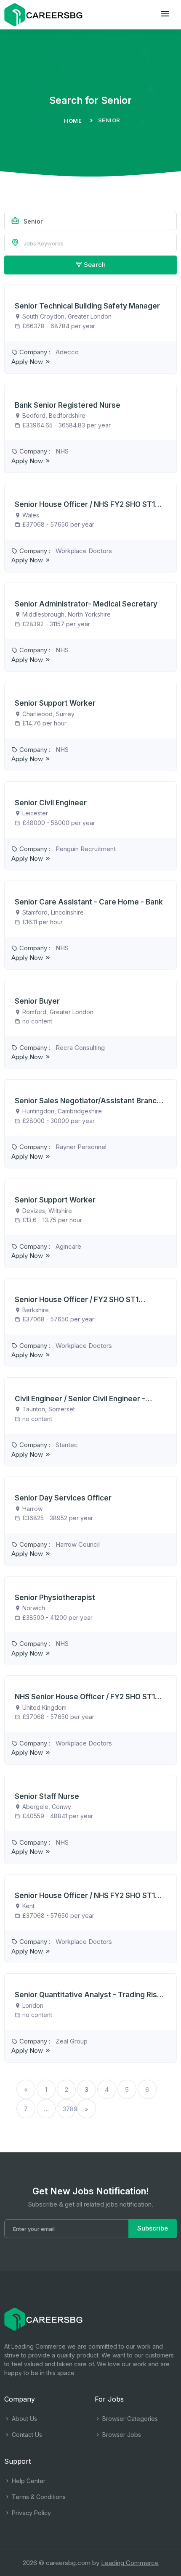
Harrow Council (78, 1544)
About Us (24, 2419)
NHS (62, 451)
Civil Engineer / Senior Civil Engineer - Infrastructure (80, 1399)
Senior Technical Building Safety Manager (87, 306)
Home (73, 121)
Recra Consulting (80, 1048)
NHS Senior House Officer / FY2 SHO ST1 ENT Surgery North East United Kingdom (85, 1697)
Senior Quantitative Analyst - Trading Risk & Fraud (88, 1995)
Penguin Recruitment (86, 849)
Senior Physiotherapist (55, 1598)
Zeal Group (72, 2041)
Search (94, 265)
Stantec (67, 1445)
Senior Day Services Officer (63, 1498)
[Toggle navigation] (165, 14)
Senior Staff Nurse (47, 1796)
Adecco (67, 352)
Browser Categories (129, 2419)
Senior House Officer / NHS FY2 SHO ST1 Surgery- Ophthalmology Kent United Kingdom (85, 1896)
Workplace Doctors (84, 551)
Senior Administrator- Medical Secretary (86, 604)
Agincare (68, 1246)
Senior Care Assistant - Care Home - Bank (89, 902)
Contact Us (26, 2435)
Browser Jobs (121, 2435)
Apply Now (28, 362)
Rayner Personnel (81, 1147)
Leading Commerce (130, 2563)
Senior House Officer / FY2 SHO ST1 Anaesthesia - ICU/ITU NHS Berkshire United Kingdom (80, 1300)
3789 (69, 2109)
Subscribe (153, 2228)
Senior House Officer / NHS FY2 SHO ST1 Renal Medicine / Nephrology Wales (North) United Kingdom (90, 504)
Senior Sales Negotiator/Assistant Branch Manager (88, 1101)
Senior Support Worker (55, 703)
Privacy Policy (31, 2513)
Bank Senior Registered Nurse (68, 405)
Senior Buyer (37, 1001)
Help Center (28, 2481)
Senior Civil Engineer (51, 803)
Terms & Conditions (38, 2497)
